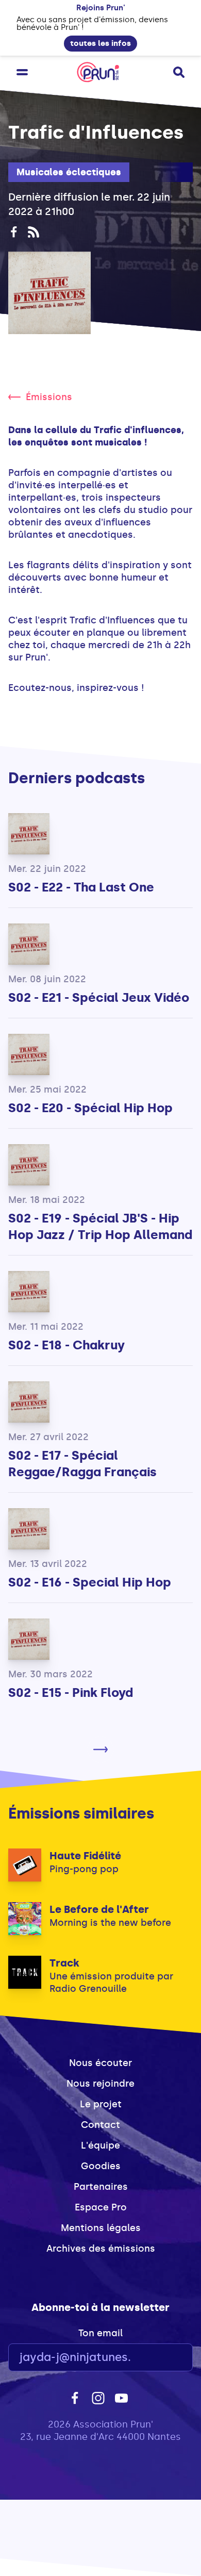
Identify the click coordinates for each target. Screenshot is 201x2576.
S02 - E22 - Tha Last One (81, 887)
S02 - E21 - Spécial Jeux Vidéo (99, 997)
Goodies (101, 2166)
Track (64, 1963)
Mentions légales (101, 2228)
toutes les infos (100, 43)
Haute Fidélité (85, 1856)
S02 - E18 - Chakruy (66, 1345)
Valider (157, 2358)
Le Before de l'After (99, 1909)
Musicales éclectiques (69, 172)
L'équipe (100, 2145)
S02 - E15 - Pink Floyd (71, 1692)
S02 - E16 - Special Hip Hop (90, 1582)
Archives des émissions (101, 2249)
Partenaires (101, 2187)
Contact (100, 2125)
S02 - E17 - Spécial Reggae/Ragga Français (82, 1464)
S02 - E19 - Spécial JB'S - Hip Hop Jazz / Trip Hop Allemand (100, 1226)
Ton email (100, 2333)
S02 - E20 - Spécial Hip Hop (90, 1108)
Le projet (101, 2104)
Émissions (49, 397)
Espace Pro (101, 2207)
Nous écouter (100, 2063)
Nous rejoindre (100, 2084)
